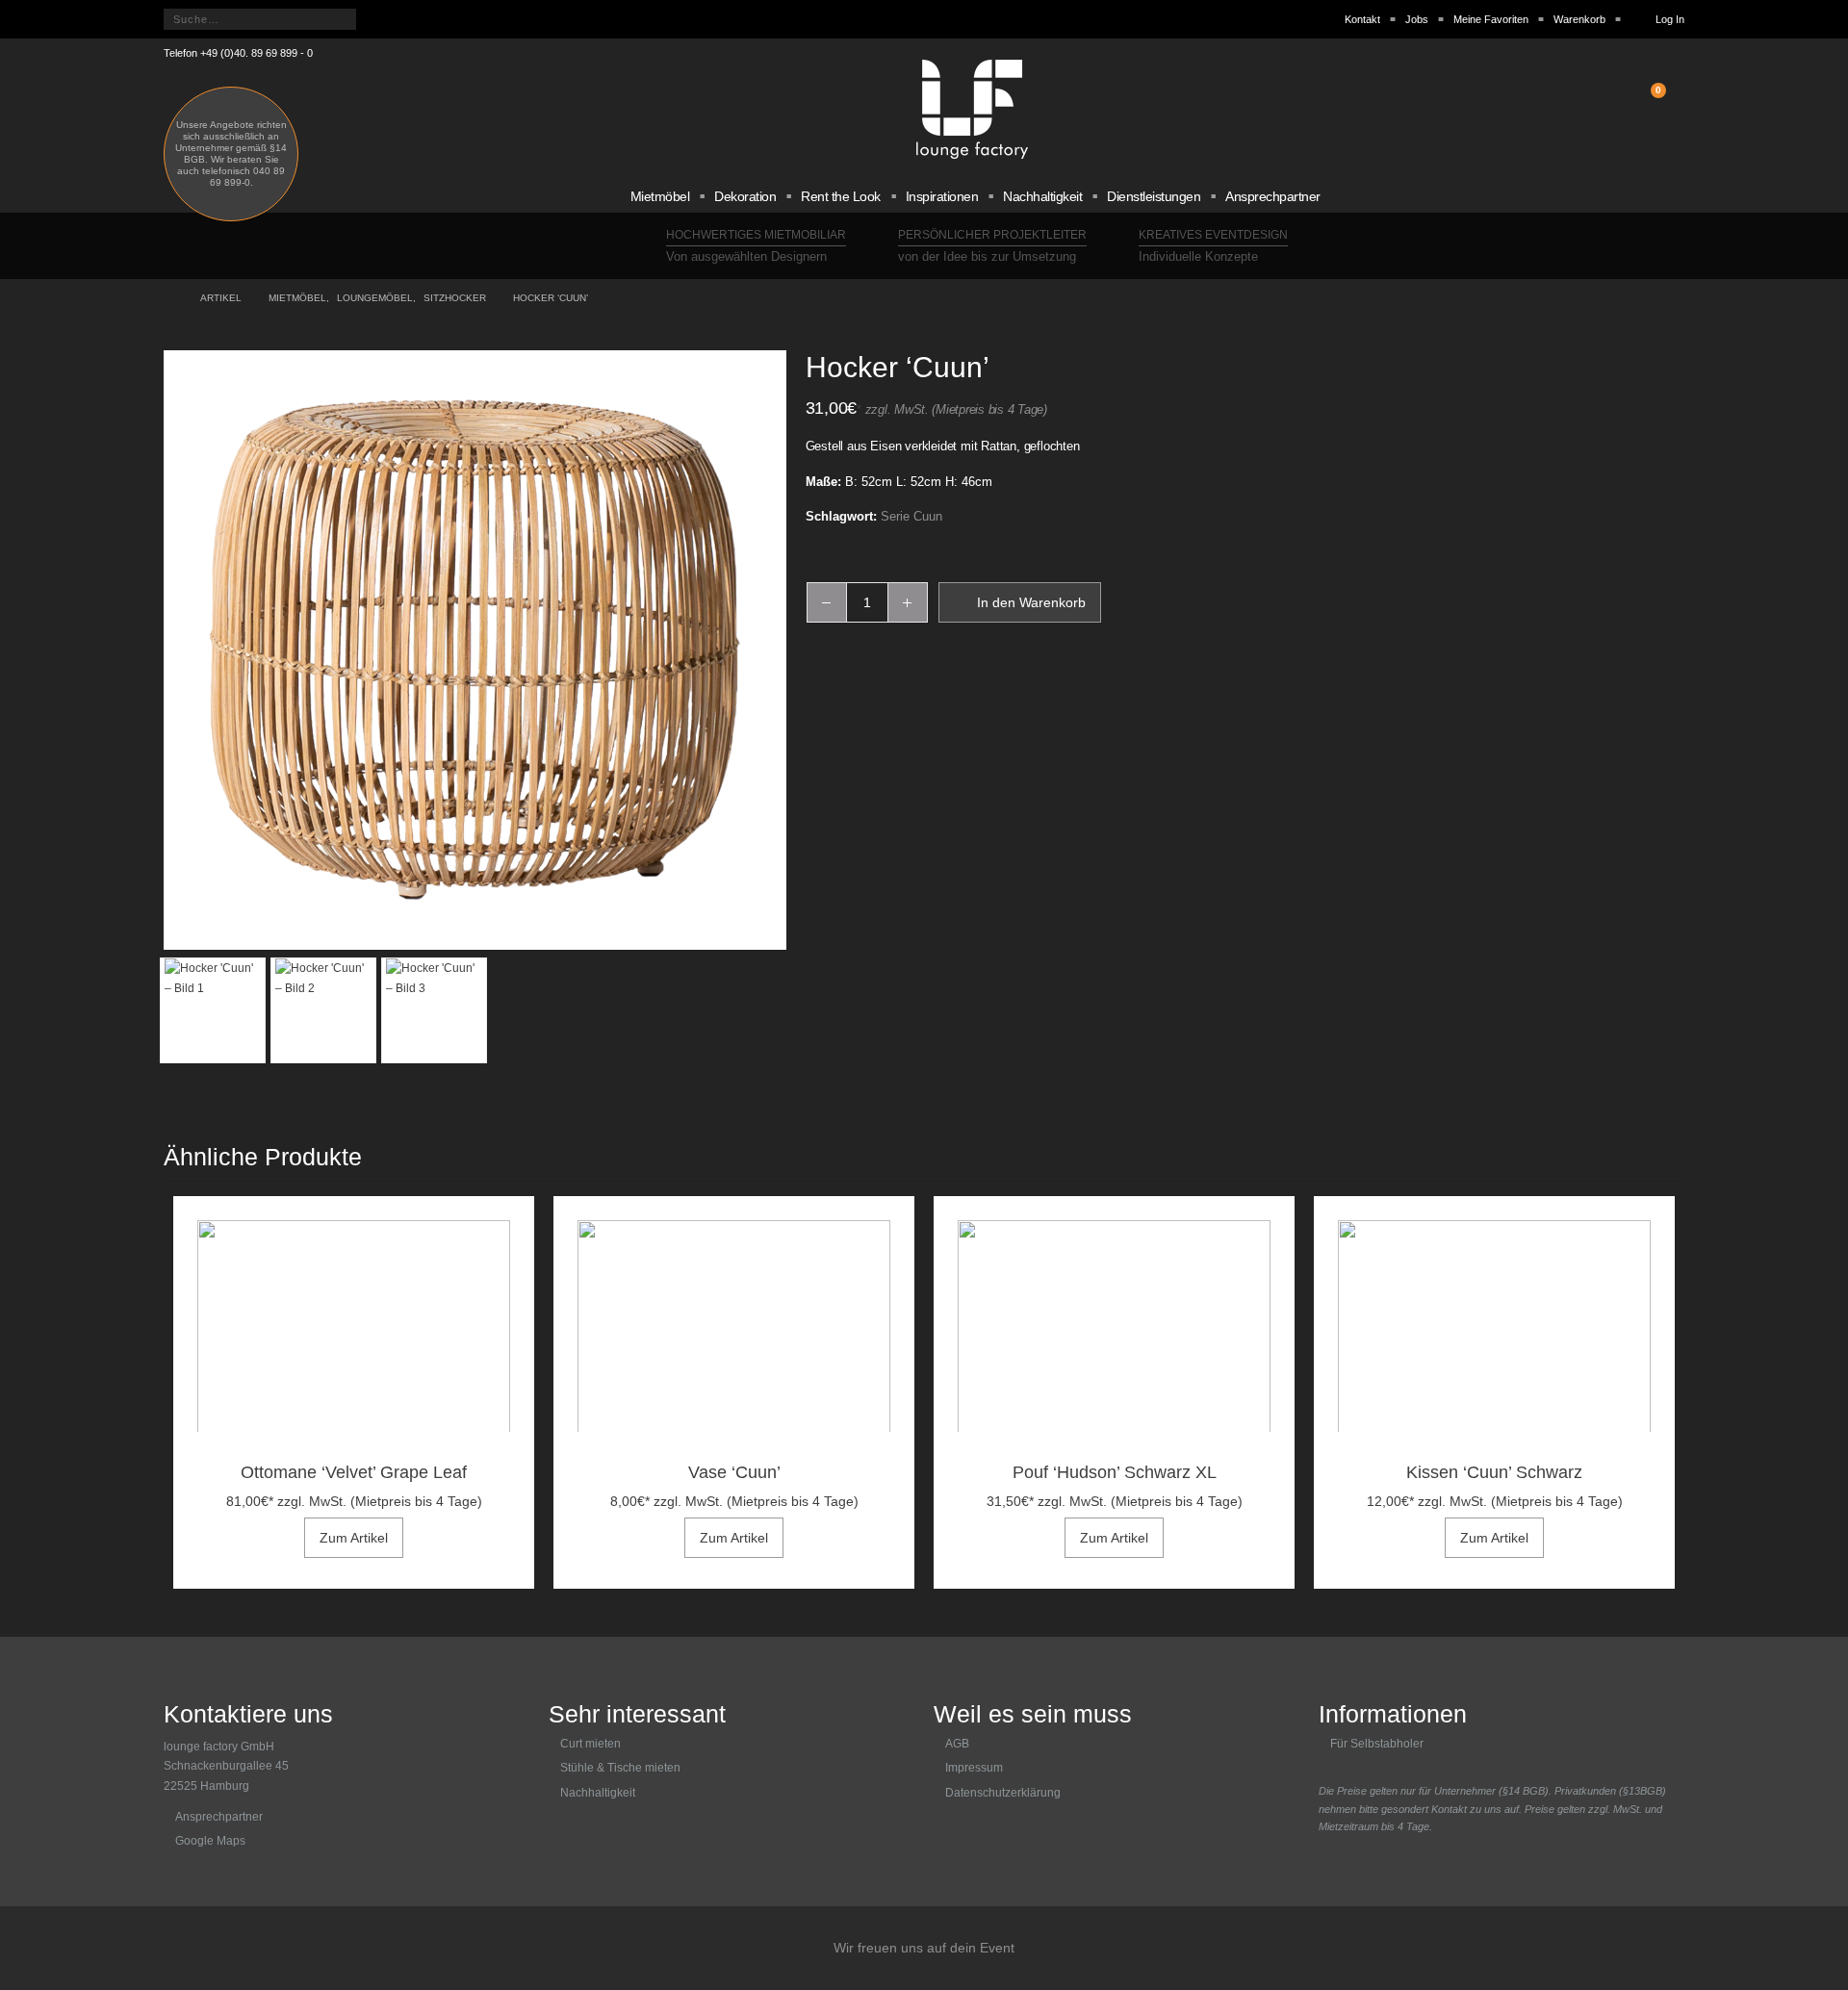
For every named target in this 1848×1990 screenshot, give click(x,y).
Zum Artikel (354, 1538)
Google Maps (210, 1841)
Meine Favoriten (1491, 19)
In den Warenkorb (1031, 602)
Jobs (1417, 19)
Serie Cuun (911, 516)
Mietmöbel (660, 196)
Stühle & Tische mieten (620, 1768)
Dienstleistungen (1154, 196)
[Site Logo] (972, 109)
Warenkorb (1579, 19)
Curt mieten (590, 1744)
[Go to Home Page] (168, 298)
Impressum (974, 1768)
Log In (1670, 19)
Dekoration (745, 196)
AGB (957, 1744)
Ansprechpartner (1273, 196)
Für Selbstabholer (1377, 1744)
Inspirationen (942, 196)
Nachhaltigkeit (1042, 196)
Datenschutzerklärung (1003, 1793)
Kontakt (1362, 19)
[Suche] (379, 19)
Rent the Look (841, 196)
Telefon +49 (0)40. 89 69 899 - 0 (238, 53)
